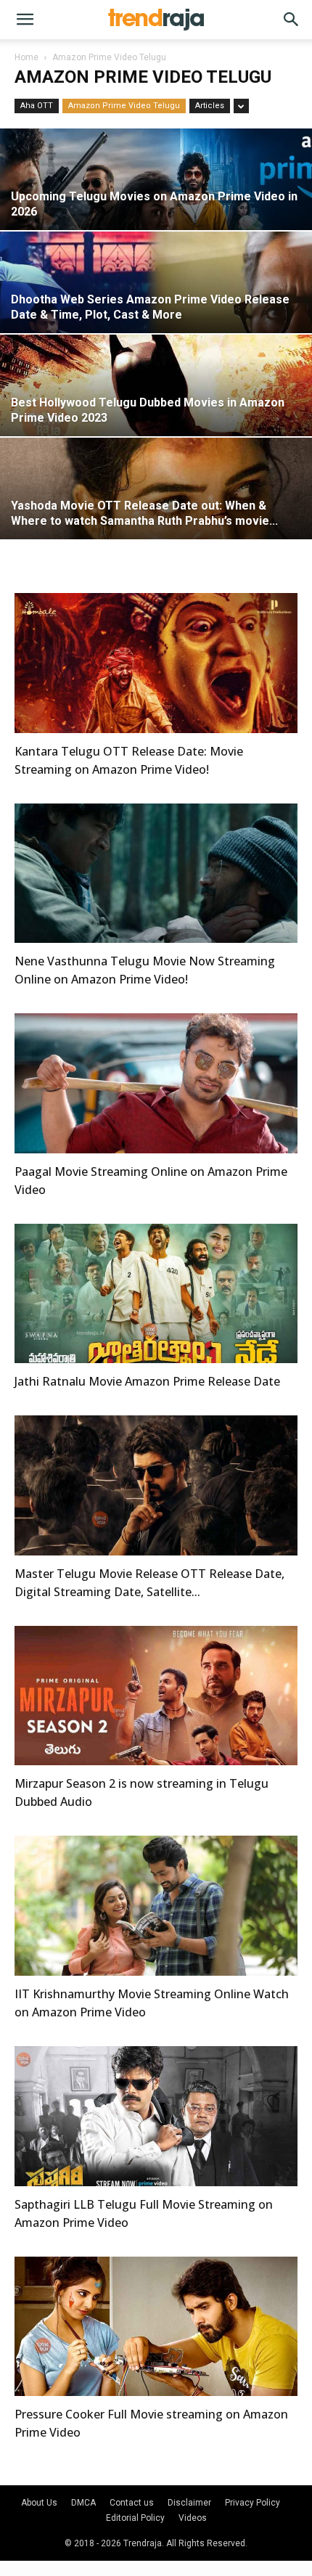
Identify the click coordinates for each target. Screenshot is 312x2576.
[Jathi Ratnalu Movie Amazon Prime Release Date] (156, 1294)
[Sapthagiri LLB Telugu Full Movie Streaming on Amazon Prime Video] (156, 2116)
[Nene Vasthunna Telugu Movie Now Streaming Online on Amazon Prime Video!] (156, 874)
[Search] (292, 20)
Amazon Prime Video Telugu (124, 106)
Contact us (132, 2503)
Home (26, 57)
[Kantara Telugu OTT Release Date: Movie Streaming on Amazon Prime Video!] (156, 663)
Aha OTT (37, 106)
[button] (25, 20)
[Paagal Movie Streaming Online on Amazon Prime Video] (156, 1083)
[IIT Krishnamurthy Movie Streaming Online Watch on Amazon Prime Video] (156, 1906)
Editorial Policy (135, 2518)
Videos (193, 2518)
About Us (39, 2503)
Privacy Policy (253, 2503)
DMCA (83, 2503)
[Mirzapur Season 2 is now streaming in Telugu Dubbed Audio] (156, 1696)
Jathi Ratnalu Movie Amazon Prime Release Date (147, 1381)
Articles (210, 106)
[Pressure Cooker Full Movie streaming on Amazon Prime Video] (156, 2327)
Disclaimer (189, 2503)
